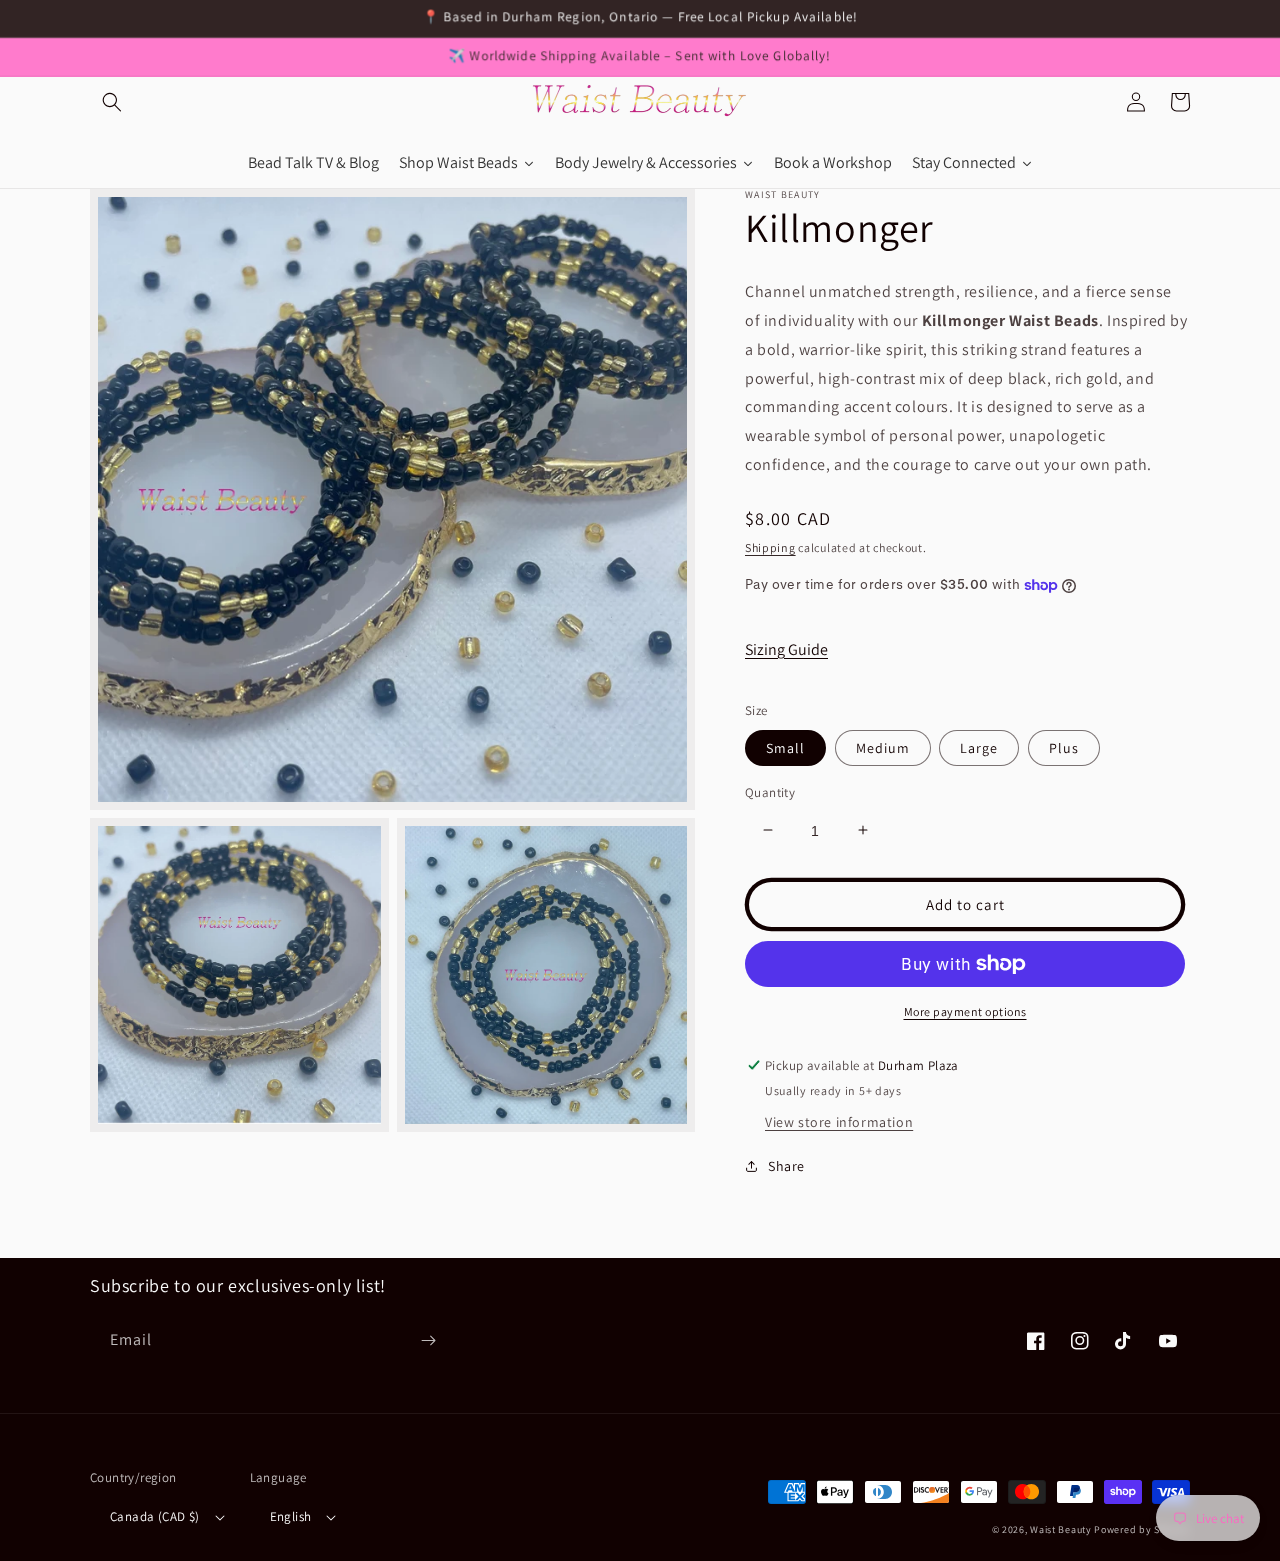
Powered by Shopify (1142, 1529)
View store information (839, 1122)
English (291, 1516)
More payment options (965, 1011)
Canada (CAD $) (155, 1516)
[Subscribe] (428, 1340)
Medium (883, 747)
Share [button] (786, 1166)
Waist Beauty (1060, 1529)
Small (785, 747)
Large (979, 747)
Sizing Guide (786, 648)
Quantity (770, 791)
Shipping (770, 546)
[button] (112, 102)
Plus (1064, 747)
